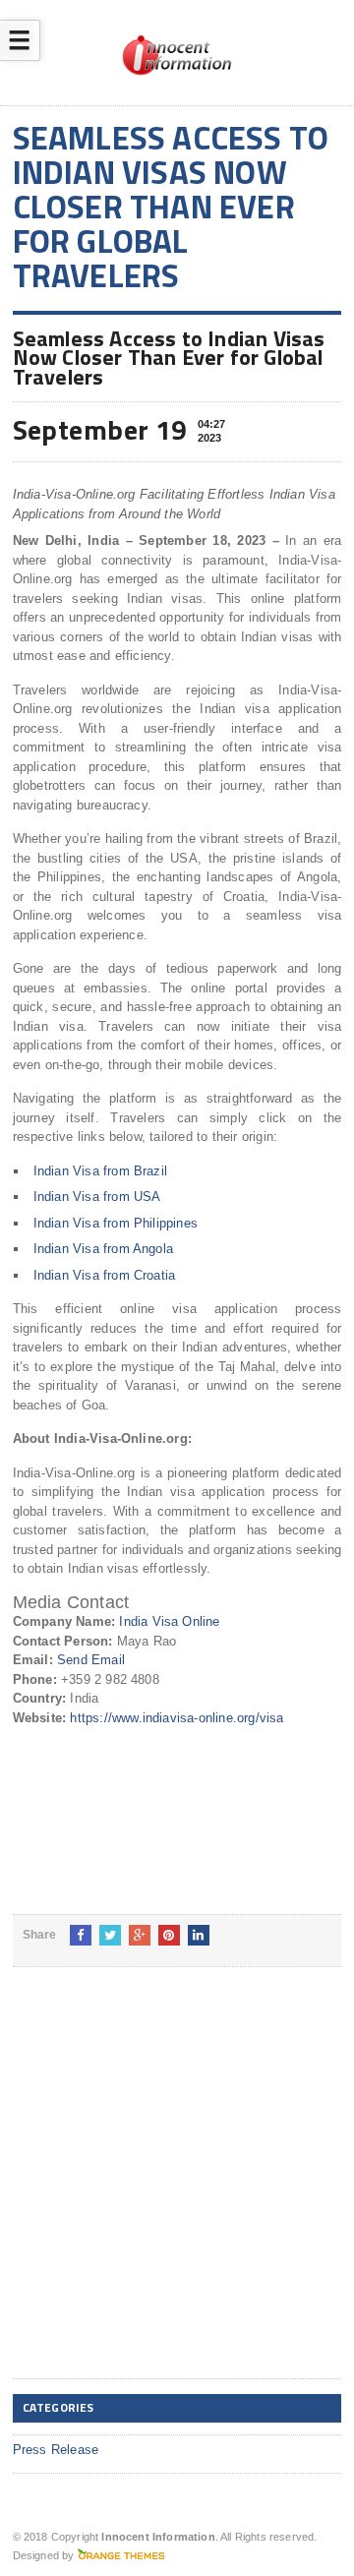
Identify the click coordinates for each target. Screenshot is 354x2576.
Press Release (56, 2450)
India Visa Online (169, 1621)
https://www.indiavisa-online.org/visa (177, 1718)
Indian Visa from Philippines (116, 1223)
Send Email (91, 1660)
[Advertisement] (177, 2188)
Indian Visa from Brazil (101, 1171)
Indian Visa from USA (97, 1197)
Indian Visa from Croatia (105, 1275)
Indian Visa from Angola (104, 1249)
